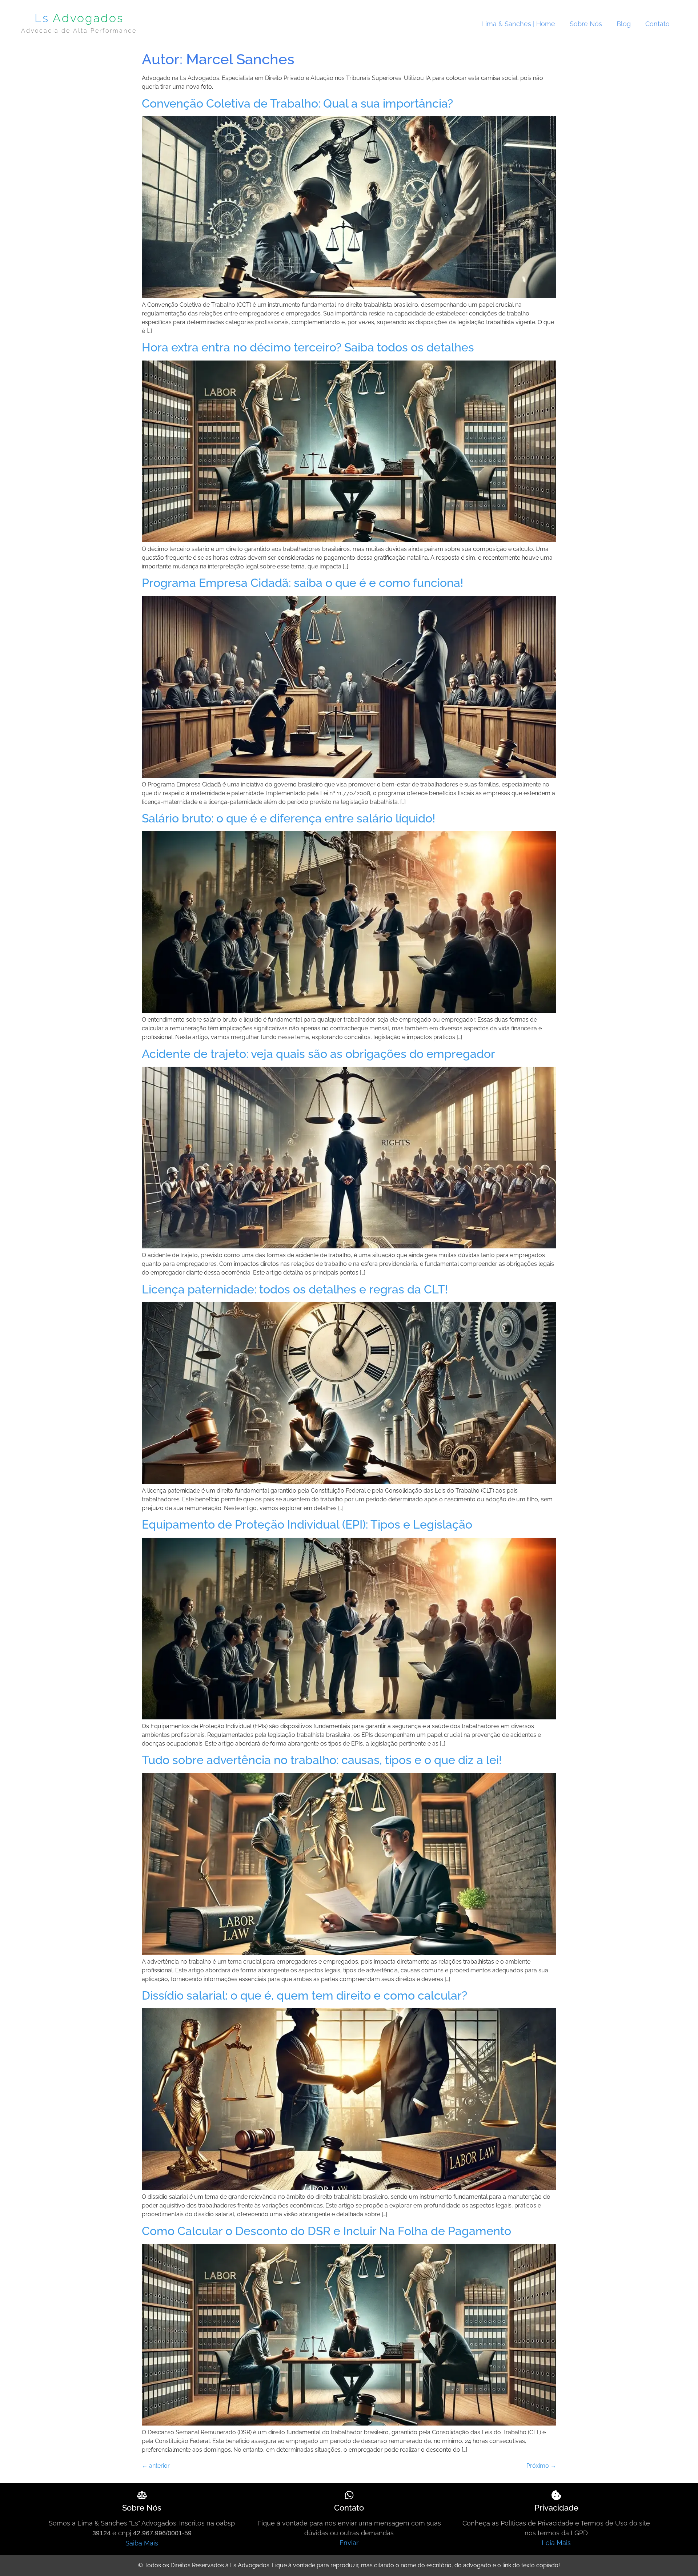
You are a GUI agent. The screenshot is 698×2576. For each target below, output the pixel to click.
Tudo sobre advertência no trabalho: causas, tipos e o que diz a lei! (322, 1760)
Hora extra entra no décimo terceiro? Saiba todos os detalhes (308, 347)
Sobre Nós (586, 24)
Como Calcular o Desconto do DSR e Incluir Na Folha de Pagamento (326, 2231)
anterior (156, 2466)
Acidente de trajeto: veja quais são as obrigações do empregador (318, 1054)
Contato (657, 24)
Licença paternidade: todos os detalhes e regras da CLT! (295, 1289)
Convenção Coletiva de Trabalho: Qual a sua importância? (297, 103)
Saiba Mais (142, 2543)
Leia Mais (556, 2543)
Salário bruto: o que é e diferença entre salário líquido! (288, 818)
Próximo (541, 2466)
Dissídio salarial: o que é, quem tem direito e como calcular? (304, 1995)
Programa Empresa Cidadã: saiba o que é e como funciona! (302, 583)
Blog (624, 24)
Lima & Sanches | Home (518, 24)
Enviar (349, 2543)
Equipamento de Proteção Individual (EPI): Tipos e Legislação (307, 1524)
